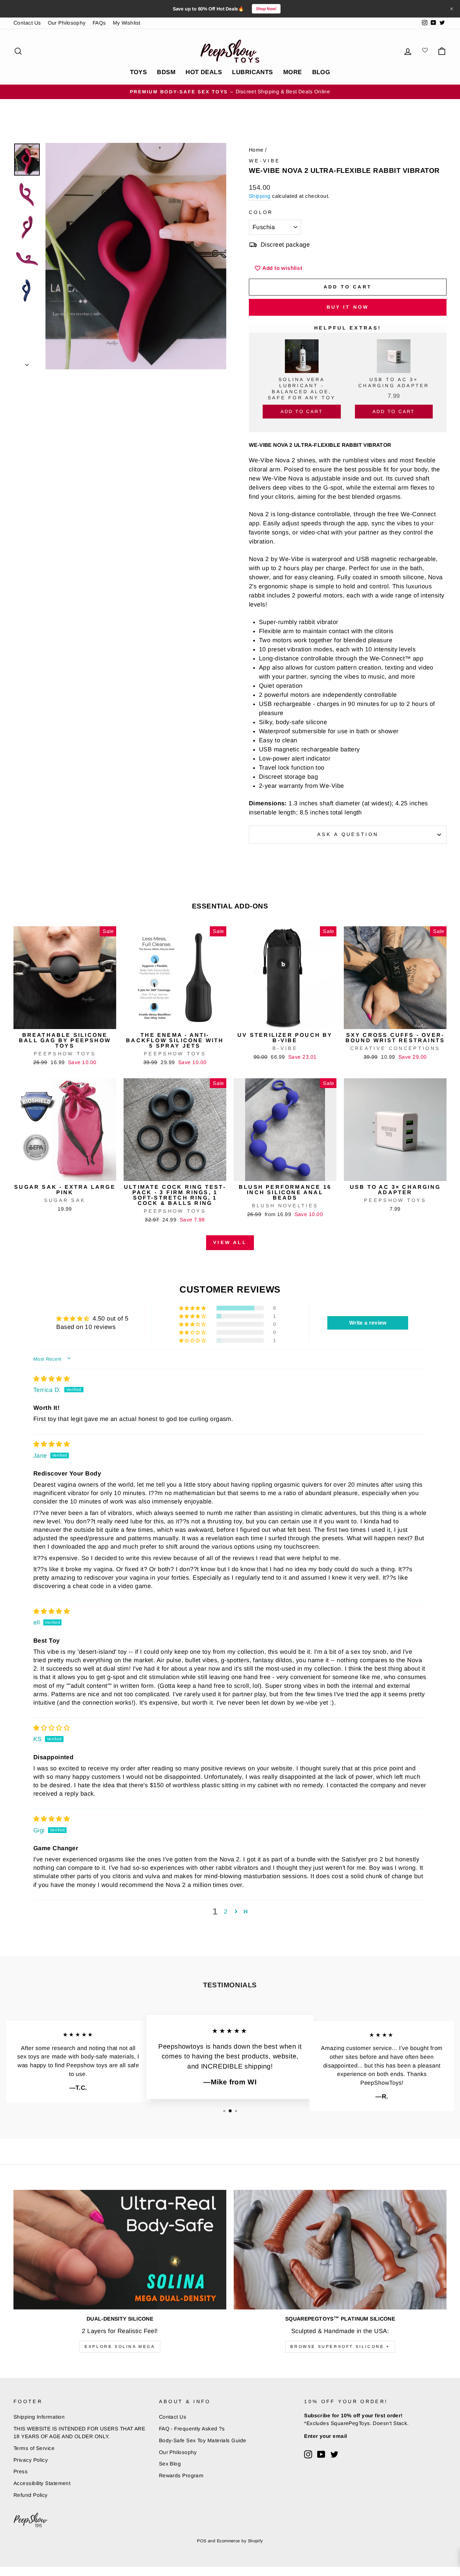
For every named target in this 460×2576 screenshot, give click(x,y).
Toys (139, 72)
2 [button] (226, 1912)
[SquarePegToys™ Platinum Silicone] (340, 2250)
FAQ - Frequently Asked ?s (192, 2429)
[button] (193, 1308)
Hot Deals (204, 72)
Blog (321, 72)
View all (230, 1242)
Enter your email (325, 2436)
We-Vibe (265, 161)
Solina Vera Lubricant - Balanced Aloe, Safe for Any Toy (302, 389)
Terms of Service (34, 2448)
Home (256, 150)
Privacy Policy (31, 2460)
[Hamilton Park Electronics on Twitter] (334, 2454)
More (293, 72)
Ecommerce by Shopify (240, 2541)
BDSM (166, 72)
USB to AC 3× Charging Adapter (394, 382)
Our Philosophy (67, 23)
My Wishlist (127, 23)
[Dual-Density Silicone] (120, 2250)
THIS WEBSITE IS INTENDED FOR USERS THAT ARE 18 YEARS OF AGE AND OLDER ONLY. (79, 2432)
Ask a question (348, 834)
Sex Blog (170, 2464)
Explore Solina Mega (120, 2347)
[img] (52, 1379)
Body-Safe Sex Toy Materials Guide (203, 2440)
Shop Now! (266, 9)
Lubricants (253, 72)
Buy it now (348, 307)
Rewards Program (181, 2475)
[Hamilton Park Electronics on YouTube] (321, 2454)
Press (21, 2471)
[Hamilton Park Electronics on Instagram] (308, 2454)
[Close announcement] (452, 9)
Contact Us (27, 23)
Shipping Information (39, 2417)
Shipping (260, 196)
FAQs (99, 23)
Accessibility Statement (42, 2483)
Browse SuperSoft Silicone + (340, 2347)
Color (261, 212)
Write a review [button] (368, 1323)
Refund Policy (31, 2495)
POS (202, 2541)
